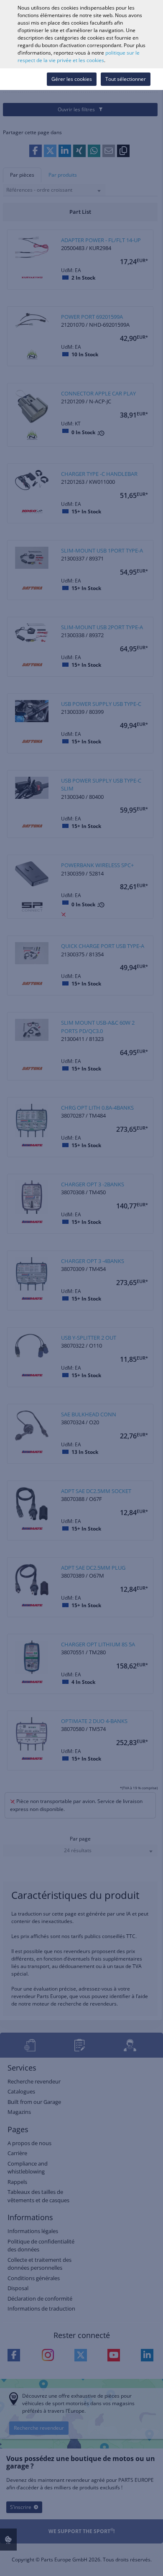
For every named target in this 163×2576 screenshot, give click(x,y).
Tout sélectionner (126, 79)
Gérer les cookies (72, 79)
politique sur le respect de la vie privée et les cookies (79, 56)
